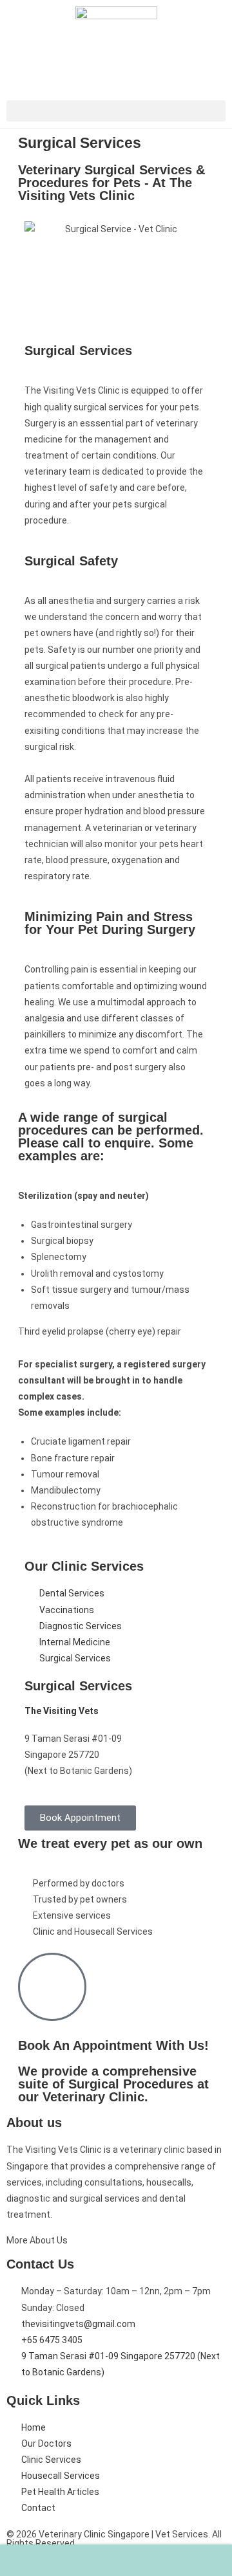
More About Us (37, 2240)
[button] (116, 111)
